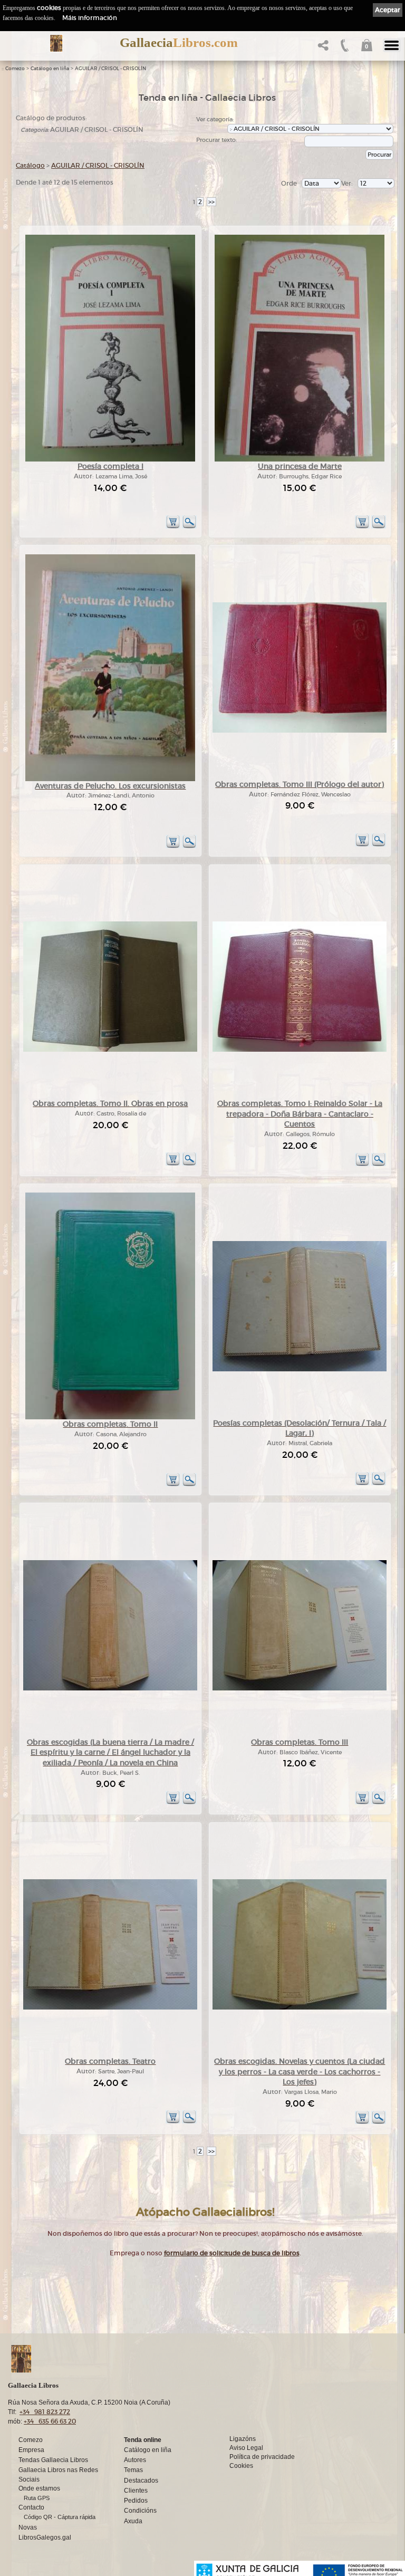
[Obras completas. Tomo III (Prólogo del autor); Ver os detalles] (300, 731)
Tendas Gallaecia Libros (53, 2460)
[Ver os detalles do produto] (189, 527)
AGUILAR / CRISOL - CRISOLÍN (110, 69)
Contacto (31, 2507)
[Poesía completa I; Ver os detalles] (110, 460)
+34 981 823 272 (45, 2412)
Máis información (90, 18)
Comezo (15, 69)
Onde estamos (39, 2488)
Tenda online (143, 2440)
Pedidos (136, 2501)
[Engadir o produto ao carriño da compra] (173, 527)
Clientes (136, 2491)
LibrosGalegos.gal (45, 2537)
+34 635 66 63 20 (50, 2421)
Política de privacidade (262, 2457)
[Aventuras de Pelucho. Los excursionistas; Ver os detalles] (110, 779)
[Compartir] (322, 48)
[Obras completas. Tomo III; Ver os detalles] (300, 1689)
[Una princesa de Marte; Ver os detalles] (300, 460)
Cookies (241, 2466)
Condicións (140, 2511)
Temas (133, 2470)
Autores (135, 2460)
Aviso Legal (246, 2448)
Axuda (133, 2521)
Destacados (141, 2481)
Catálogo (30, 165)
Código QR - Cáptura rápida (60, 2517)
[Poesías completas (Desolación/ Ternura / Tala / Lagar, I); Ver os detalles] (300, 1369)
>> (211, 202)
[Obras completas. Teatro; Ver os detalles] (110, 2008)
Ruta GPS (37, 2498)
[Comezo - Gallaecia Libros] (56, 43)
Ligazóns (243, 2439)
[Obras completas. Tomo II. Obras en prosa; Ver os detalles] (110, 1050)
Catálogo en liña (50, 69)
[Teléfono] (344, 48)
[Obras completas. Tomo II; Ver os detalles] (110, 1417)
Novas (28, 2527)
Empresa (31, 2450)
